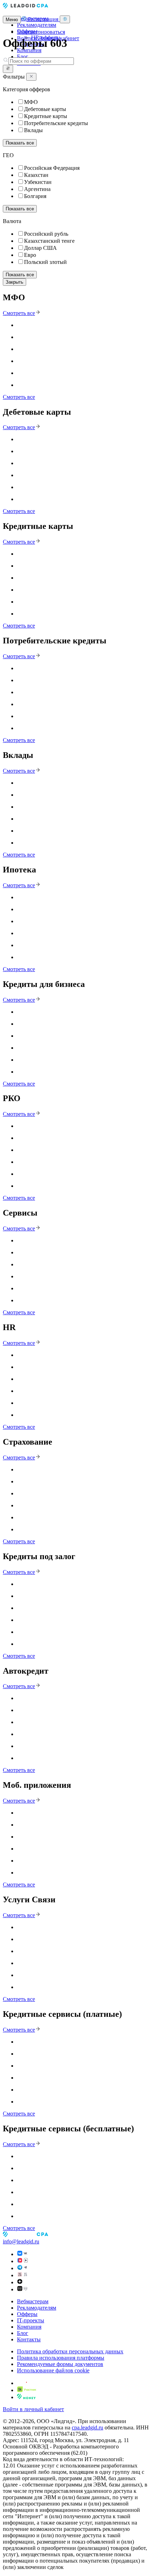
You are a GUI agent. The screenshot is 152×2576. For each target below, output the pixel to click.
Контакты (29, 2339)
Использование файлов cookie (53, 2370)
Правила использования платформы (61, 2358)
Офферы (27, 2314)
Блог (23, 57)
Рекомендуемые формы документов (60, 2364)
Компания (29, 50)
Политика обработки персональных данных (70, 2351)
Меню (12, 20)
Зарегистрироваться (41, 32)
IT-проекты (31, 2320)
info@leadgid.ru (21, 2241)
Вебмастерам (33, 2301)
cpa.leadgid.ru (87, 2427)
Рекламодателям (37, 25)
